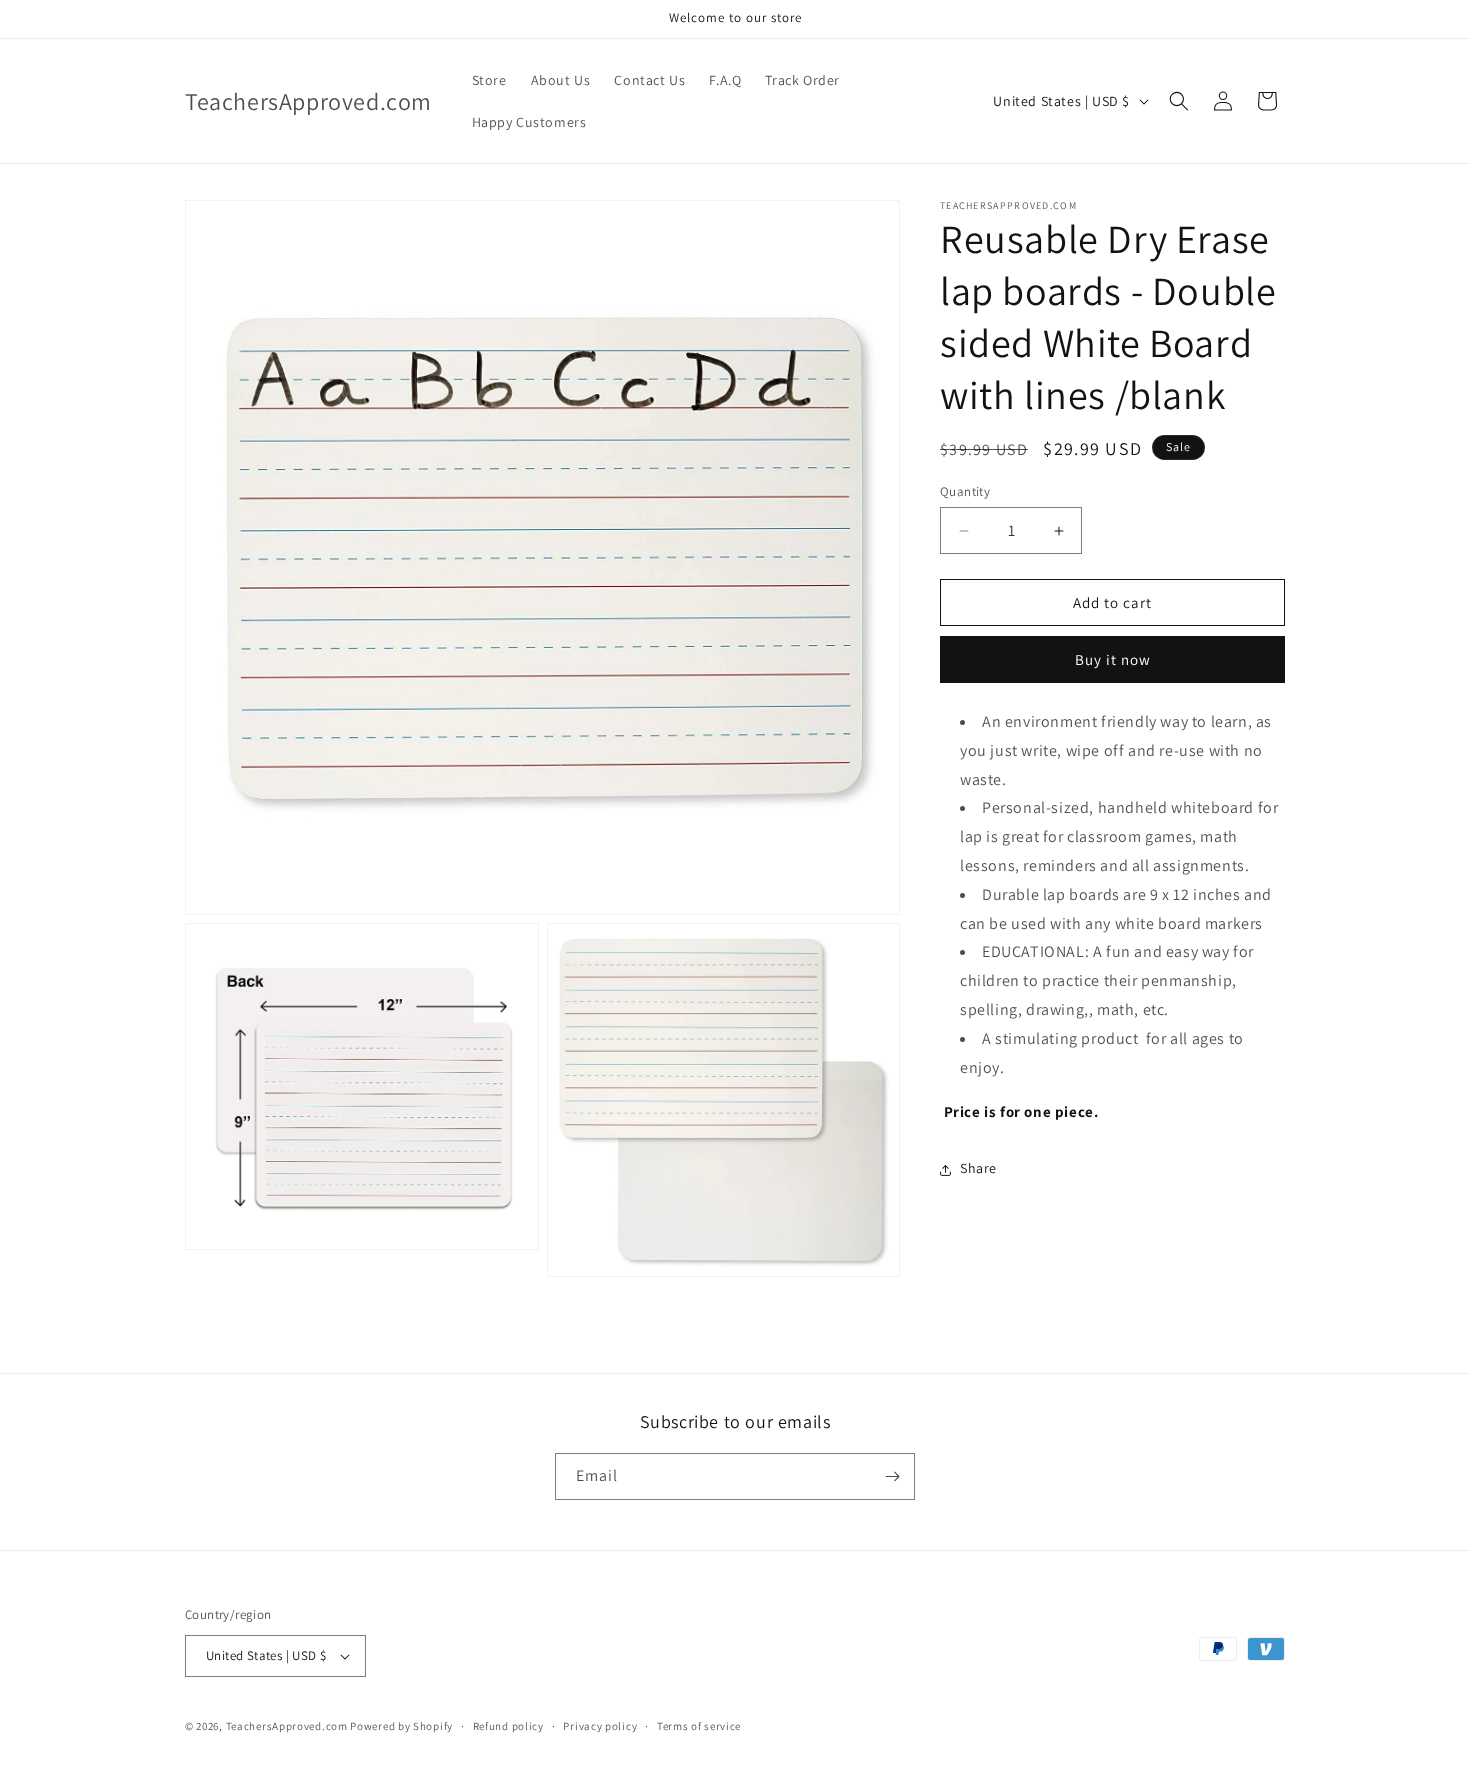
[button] (1179, 101)
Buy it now (1113, 660)
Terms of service (699, 1726)
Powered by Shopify (401, 1726)
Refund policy (508, 1726)
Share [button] (978, 1169)
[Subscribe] (892, 1476)
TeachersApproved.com (287, 1726)
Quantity (965, 491)
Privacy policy (600, 1726)
